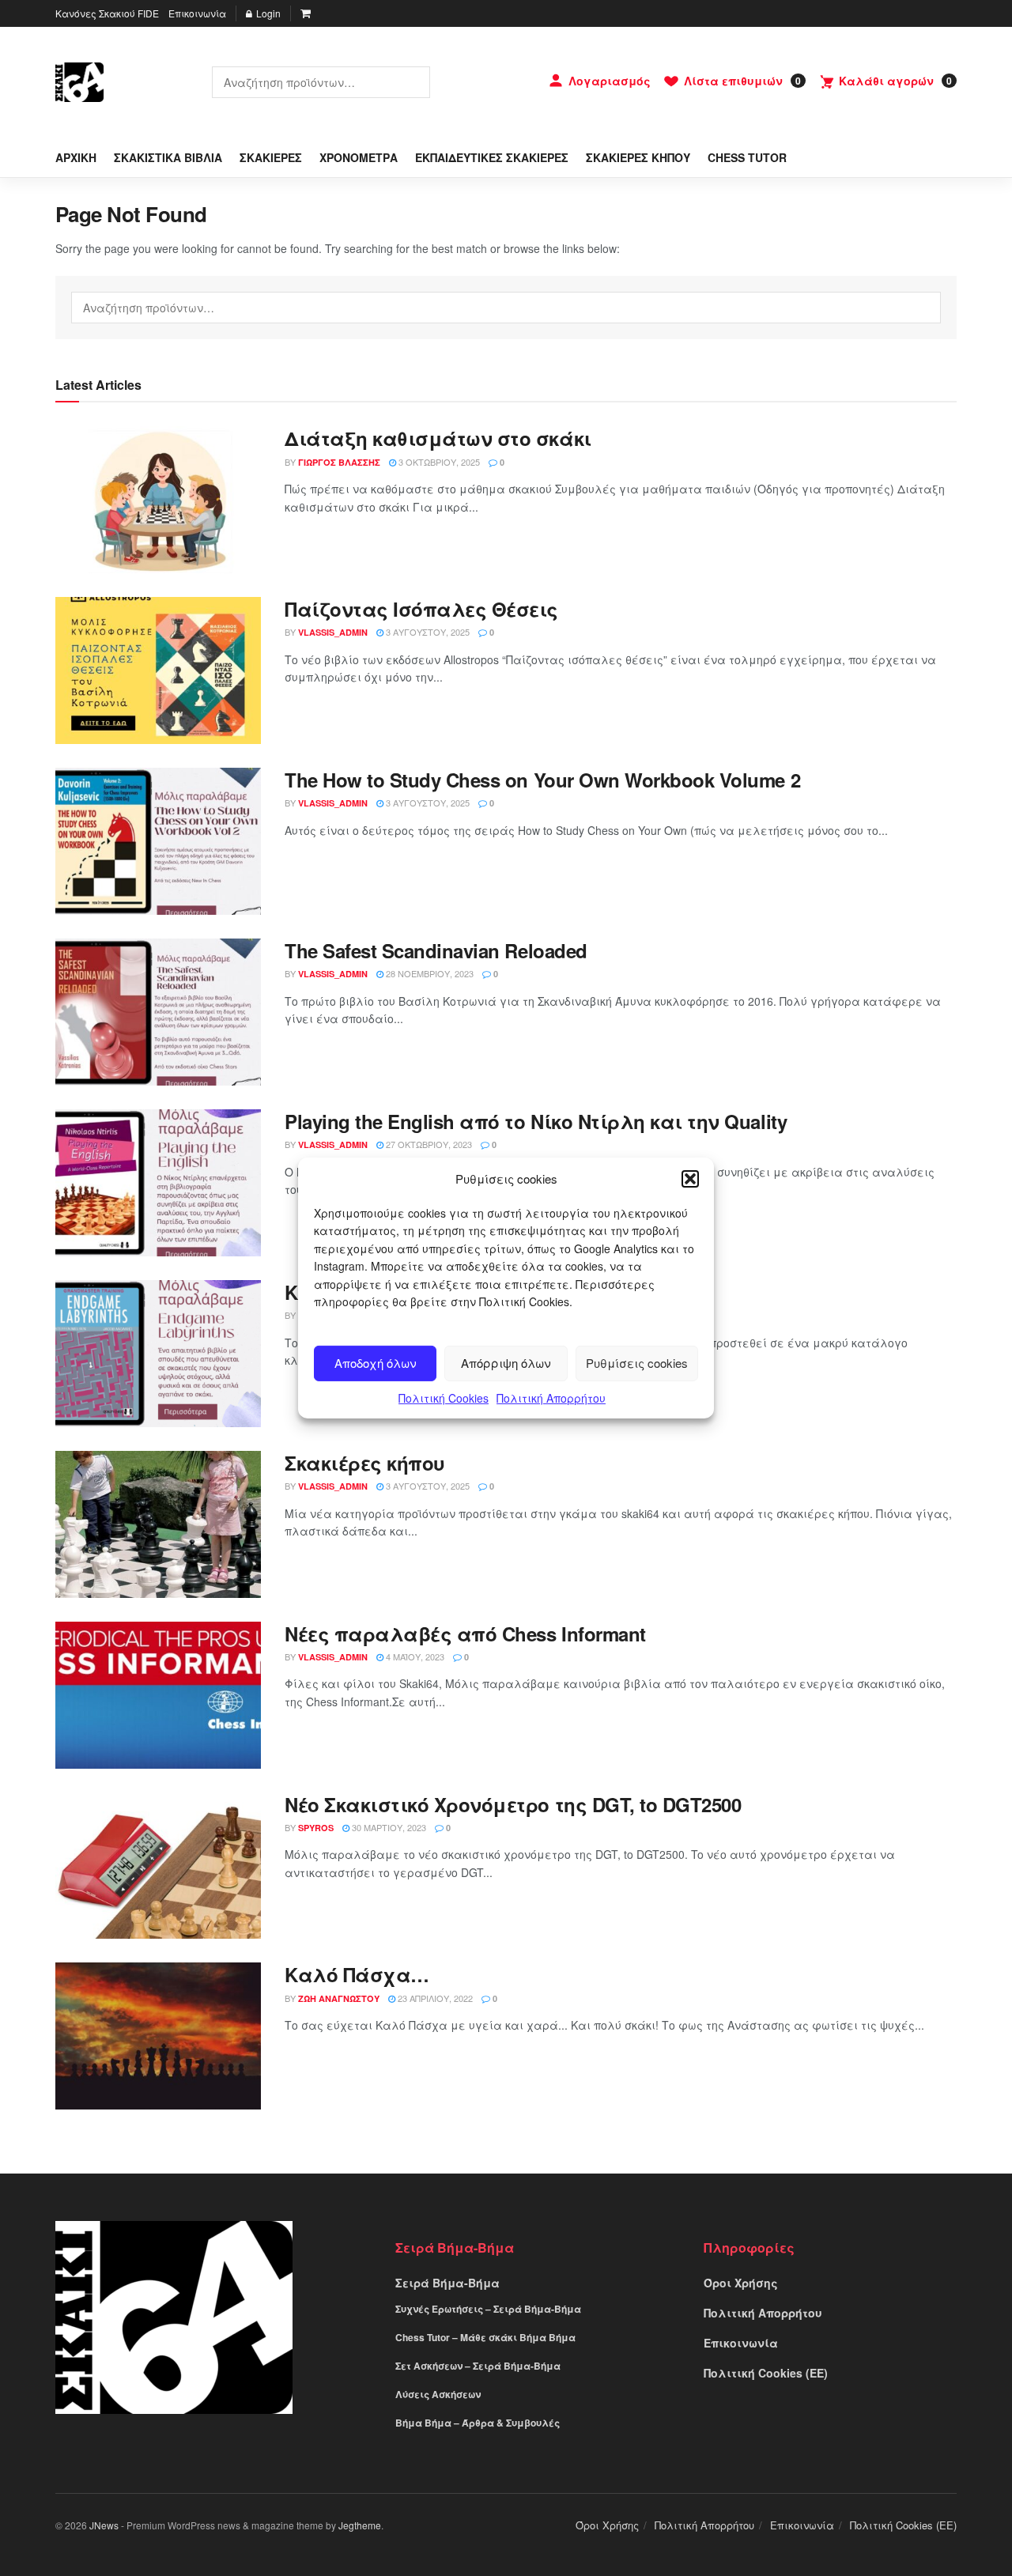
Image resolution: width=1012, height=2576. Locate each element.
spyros (316, 1828)
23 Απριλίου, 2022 (434, 1998)
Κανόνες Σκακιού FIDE (107, 13)
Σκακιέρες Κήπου (638, 157)
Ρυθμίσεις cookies (637, 1363)
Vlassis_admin (333, 632)
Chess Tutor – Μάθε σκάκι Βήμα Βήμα (485, 2337)
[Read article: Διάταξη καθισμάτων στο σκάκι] (158, 500)
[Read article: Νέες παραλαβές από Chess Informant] (158, 1695)
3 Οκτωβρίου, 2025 (438, 462)
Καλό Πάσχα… (357, 1974)
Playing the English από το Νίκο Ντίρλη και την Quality (536, 1121)
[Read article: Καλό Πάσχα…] (158, 2036)
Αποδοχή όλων (376, 1363)
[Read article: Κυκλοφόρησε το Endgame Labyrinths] (158, 1354)
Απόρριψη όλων (506, 1363)
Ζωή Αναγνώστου (339, 1998)
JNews (104, 2525)
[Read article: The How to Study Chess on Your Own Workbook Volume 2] (158, 841)
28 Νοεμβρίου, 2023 (429, 973)
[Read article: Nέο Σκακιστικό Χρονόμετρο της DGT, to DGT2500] (158, 1866)
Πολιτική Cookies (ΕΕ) (766, 2373)
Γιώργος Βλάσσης (339, 462)
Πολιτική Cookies (444, 1398)
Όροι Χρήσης (741, 2283)
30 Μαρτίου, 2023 (388, 1827)
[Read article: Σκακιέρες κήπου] (158, 1524)
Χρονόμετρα (359, 157)
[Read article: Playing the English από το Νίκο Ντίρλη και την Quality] (158, 1183)
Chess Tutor (747, 157)
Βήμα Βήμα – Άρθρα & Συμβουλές (478, 2423)
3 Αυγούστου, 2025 (427, 632)
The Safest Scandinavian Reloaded (436, 950)
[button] (690, 1179)
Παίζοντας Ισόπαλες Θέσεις (421, 609)
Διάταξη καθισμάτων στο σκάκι (438, 438)
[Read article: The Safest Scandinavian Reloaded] (158, 1012)
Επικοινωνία (197, 13)
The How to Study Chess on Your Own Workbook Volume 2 (542, 780)
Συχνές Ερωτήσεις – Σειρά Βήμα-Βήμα (488, 2309)
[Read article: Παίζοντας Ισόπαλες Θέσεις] (158, 670)
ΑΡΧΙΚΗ (76, 157)
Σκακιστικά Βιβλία (168, 157)
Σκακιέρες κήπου (365, 1463)
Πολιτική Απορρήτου (551, 1398)
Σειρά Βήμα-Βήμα (447, 2283)
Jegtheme (360, 2525)
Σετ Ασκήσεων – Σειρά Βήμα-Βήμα (478, 2366)
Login (267, 13)
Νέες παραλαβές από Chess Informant (465, 1634)
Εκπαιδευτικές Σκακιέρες (492, 157)
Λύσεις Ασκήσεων (438, 2394)
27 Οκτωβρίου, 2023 (428, 1144)
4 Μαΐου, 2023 (414, 1656)
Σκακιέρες (271, 157)
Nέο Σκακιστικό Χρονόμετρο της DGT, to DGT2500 (513, 1804)
